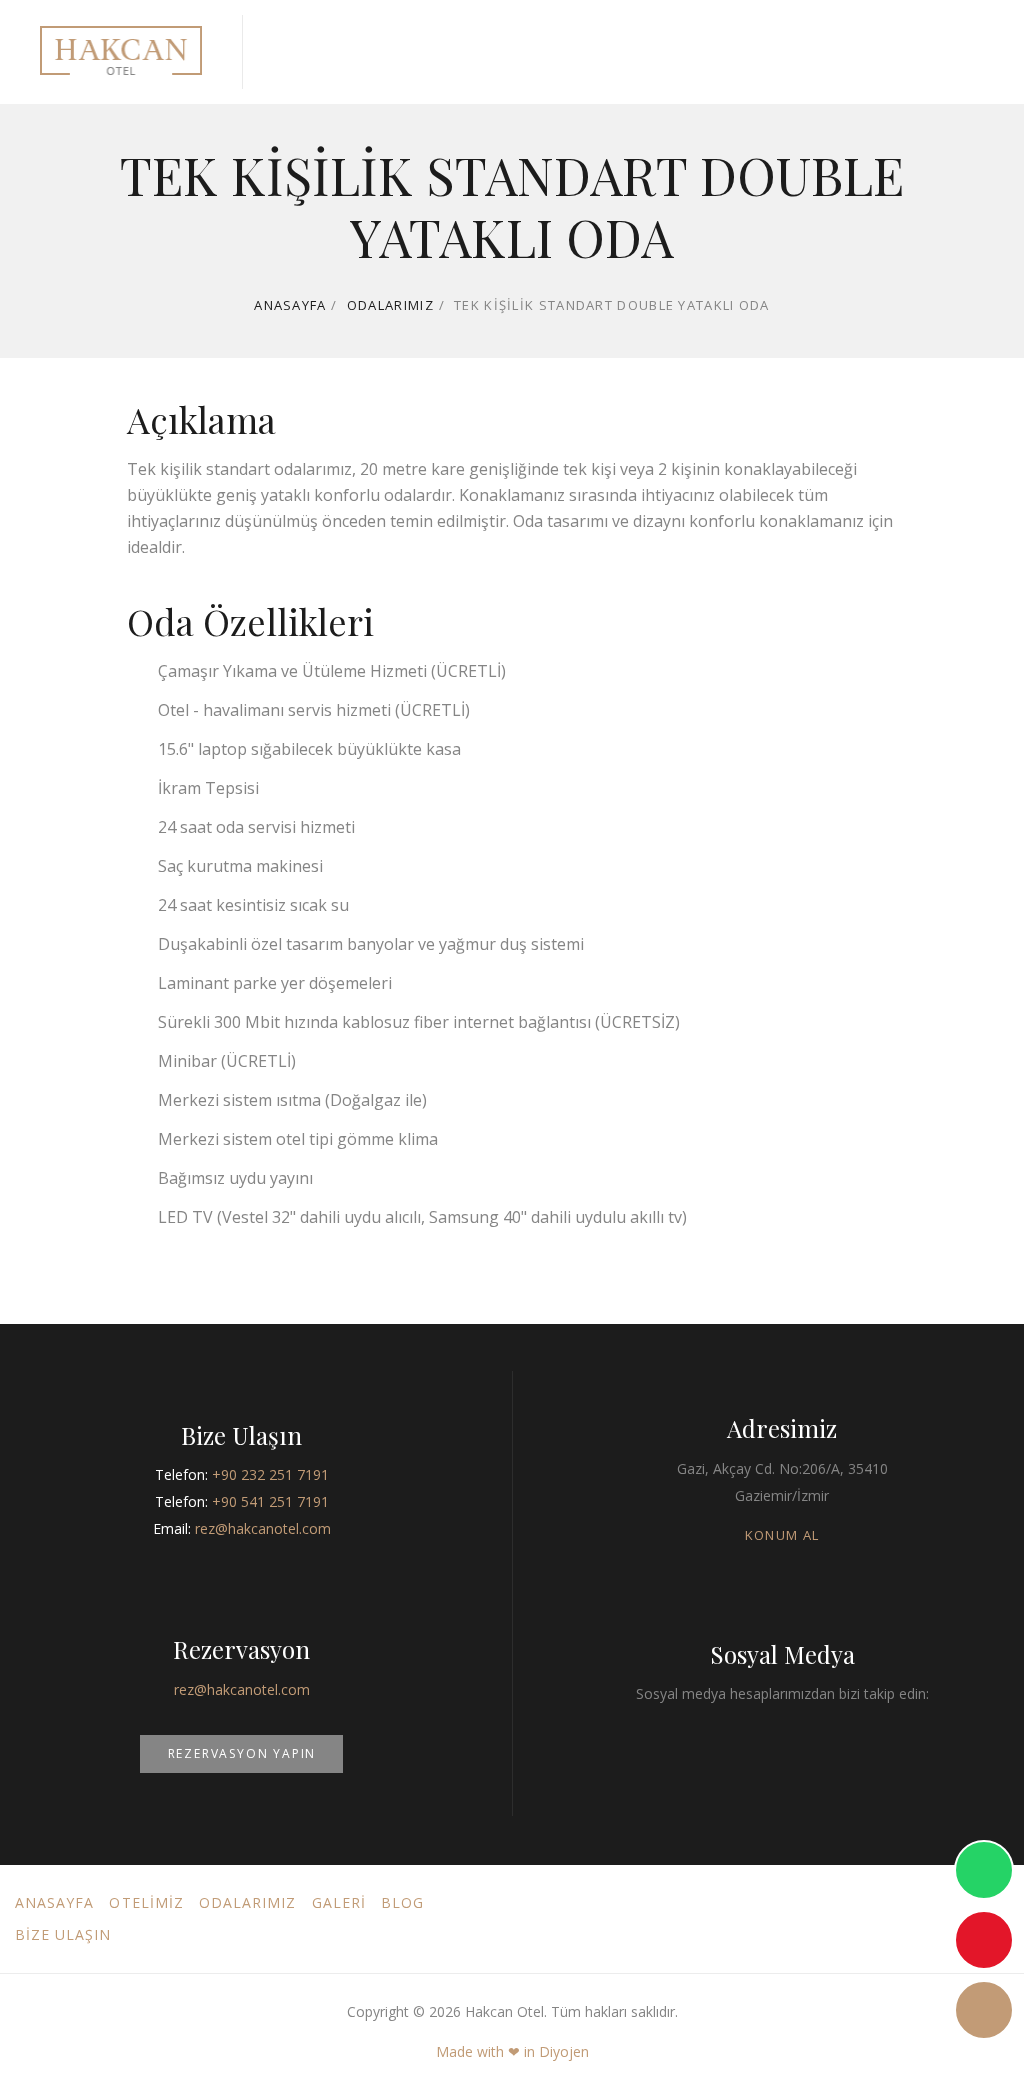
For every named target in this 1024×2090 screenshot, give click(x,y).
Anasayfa (290, 305)
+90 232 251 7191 (270, 1474)
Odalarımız (390, 305)
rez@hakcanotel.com (263, 1528)
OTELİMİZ (146, 1902)
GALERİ (339, 1902)
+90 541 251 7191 (270, 1501)
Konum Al (782, 1535)
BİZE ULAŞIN (63, 1934)
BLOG (402, 1902)
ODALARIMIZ (248, 1902)
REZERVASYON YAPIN (242, 1753)
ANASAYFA (54, 1902)
